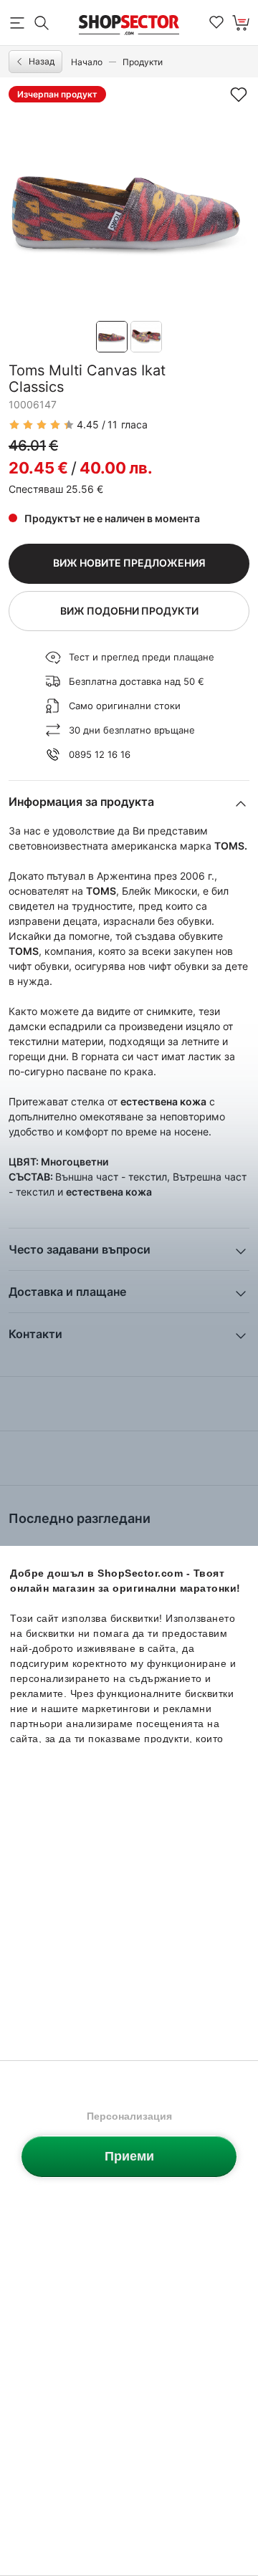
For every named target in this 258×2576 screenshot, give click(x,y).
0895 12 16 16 (100, 754)
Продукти (143, 62)
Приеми (129, 2156)
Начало (87, 62)
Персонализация (129, 2116)
